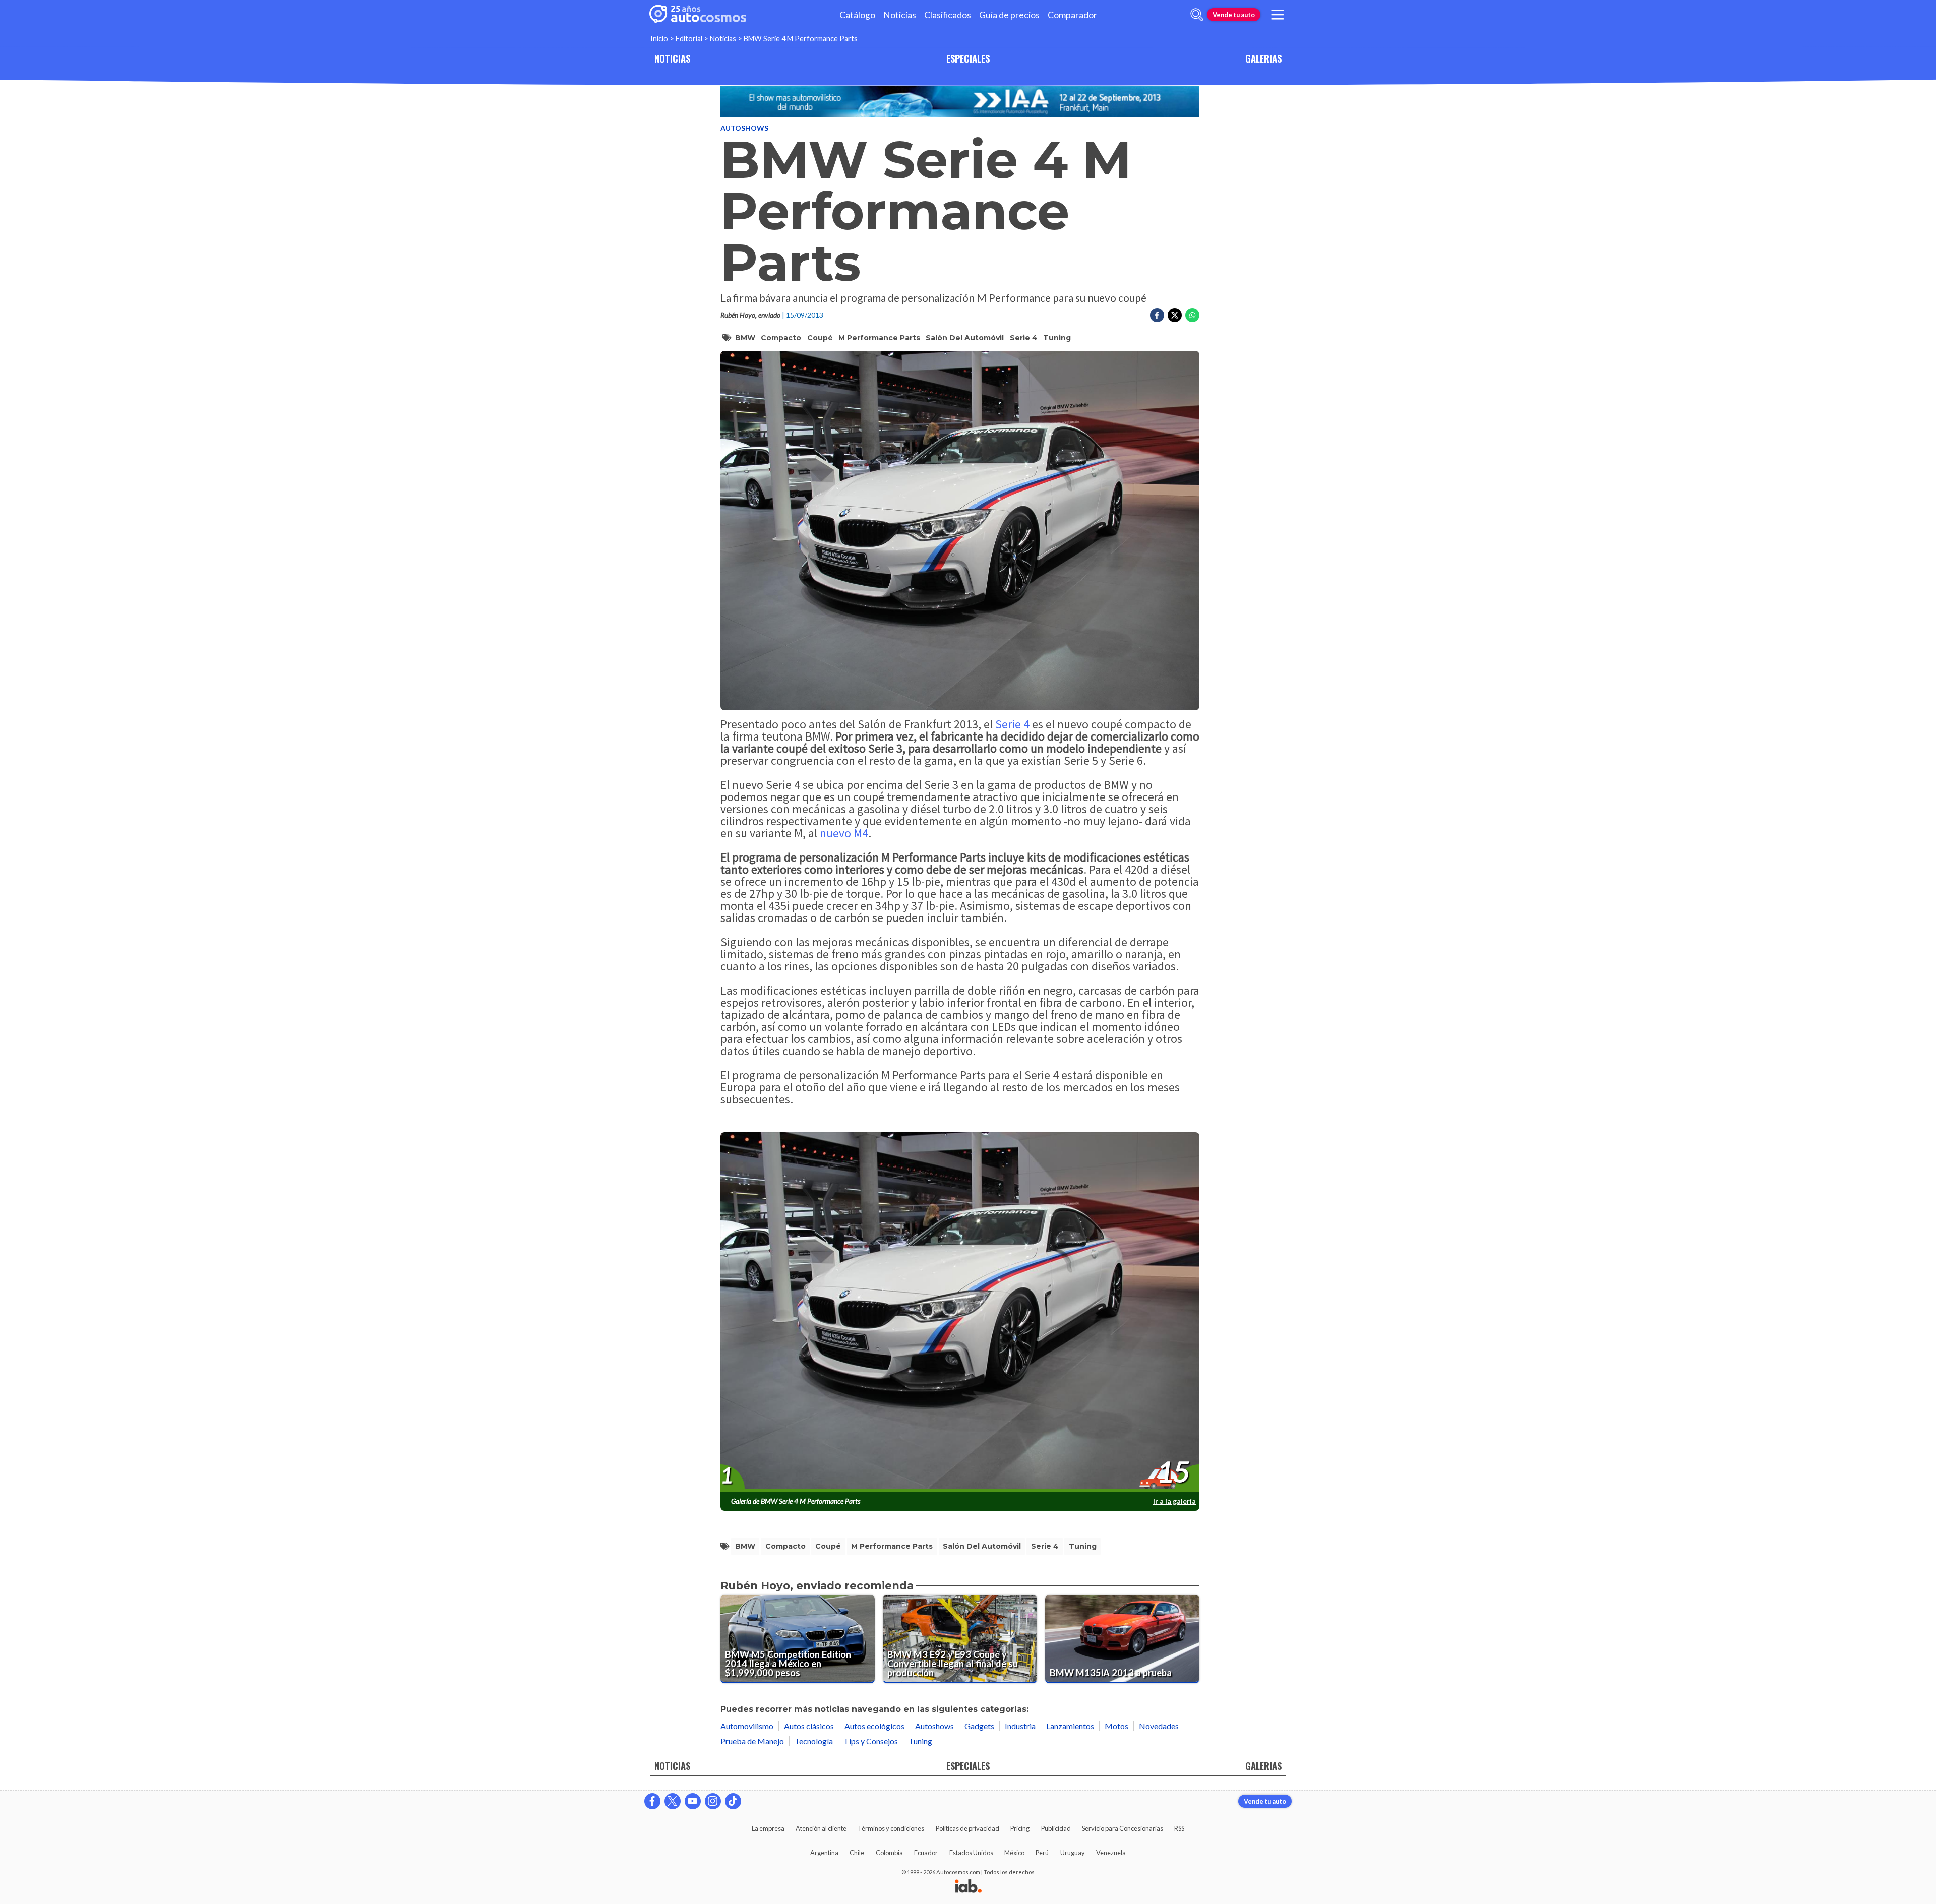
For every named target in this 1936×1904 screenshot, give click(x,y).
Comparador (1072, 15)
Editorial (689, 39)
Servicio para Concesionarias (1123, 1828)
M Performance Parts (879, 338)
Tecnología (814, 1741)
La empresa (768, 1828)
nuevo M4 (844, 833)
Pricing (1020, 1828)
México (1014, 1853)
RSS (1179, 1828)
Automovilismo (747, 1726)
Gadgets (979, 1726)
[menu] (1278, 15)
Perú (1042, 1853)
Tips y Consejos (871, 1741)
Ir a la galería (1174, 1501)
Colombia (889, 1853)
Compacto (781, 338)
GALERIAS (1263, 58)
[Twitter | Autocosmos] (673, 1801)
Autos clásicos (809, 1726)
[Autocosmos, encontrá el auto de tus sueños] (698, 15)
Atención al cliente (821, 1828)
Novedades (1159, 1726)
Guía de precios (1009, 15)
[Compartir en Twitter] (1175, 315)
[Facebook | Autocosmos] (652, 1801)
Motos (1116, 1726)
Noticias (900, 15)
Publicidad (1056, 1828)
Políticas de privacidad (967, 1828)
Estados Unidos (971, 1853)
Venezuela (1111, 1853)
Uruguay (1073, 1853)
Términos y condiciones (891, 1828)
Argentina (824, 1853)
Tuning (1057, 338)
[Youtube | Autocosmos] (693, 1801)
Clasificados (948, 15)
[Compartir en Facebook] (1157, 315)
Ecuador (926, 1853)
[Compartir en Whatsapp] (1192, 315)
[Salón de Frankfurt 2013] (960, 102)
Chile (857, 1853)
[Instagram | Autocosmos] (713, 1801)
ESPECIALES (968, 58)
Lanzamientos (1070, 1726)
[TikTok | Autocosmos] (733, 1801)
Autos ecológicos (874, 1726)
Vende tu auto (1234, 15)
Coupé (820, 338)
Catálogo (857, 15)
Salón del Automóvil (965, 338)
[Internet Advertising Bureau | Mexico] (968, 1887)
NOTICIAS (672, 58)
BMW (745, 338)
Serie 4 (1024, 338)
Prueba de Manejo (752, 1741)
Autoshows (744, 128)
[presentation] (960, 1312)
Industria (1020, 1726)
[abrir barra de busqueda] (1197, 15)
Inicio (659, 39)
